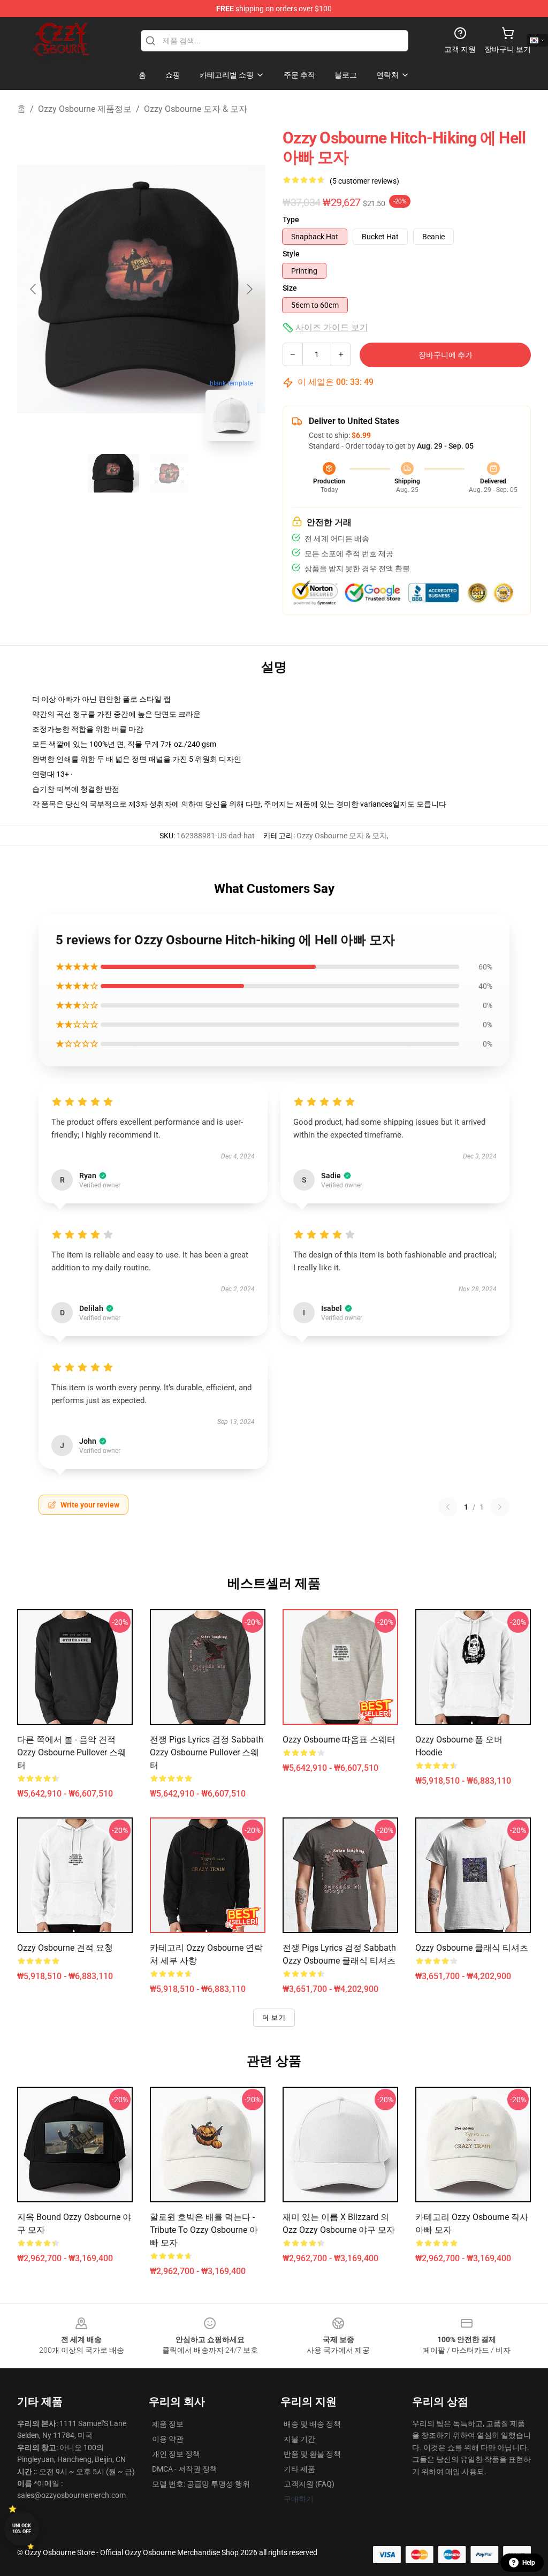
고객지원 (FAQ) (309, 2484)
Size (290, 288)
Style (291, 254)
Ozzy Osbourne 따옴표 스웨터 (339, 1740)
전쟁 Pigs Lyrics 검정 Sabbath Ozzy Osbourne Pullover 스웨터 (207, 1752)
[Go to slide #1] (113, 473)
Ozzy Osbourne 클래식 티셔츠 (472, 1948)
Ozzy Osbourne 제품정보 (85, 109)
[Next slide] (249, 289)
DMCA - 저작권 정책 (185, 2469)
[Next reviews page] (500, 1507)
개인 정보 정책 (176, 2454)
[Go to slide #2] (169, 473)
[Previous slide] (34, 289)
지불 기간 (299, 2439)
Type (291, 219)
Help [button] (529, 2563)
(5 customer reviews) (364, 181)
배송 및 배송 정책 (312, 2424)
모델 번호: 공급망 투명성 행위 (201, 2484)
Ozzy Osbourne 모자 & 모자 (196, 109)
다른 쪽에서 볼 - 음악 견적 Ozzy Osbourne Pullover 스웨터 (72, 1752)
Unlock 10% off (22, 2529)
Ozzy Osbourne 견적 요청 (65, 1948)
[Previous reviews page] (448, 1507)
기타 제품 (299, 2469)
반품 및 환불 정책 (312, 2454)
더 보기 (274, 2018)
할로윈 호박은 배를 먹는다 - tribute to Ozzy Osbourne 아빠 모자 (204, 2230)
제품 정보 (168, 2424)
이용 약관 (168, 2439)
